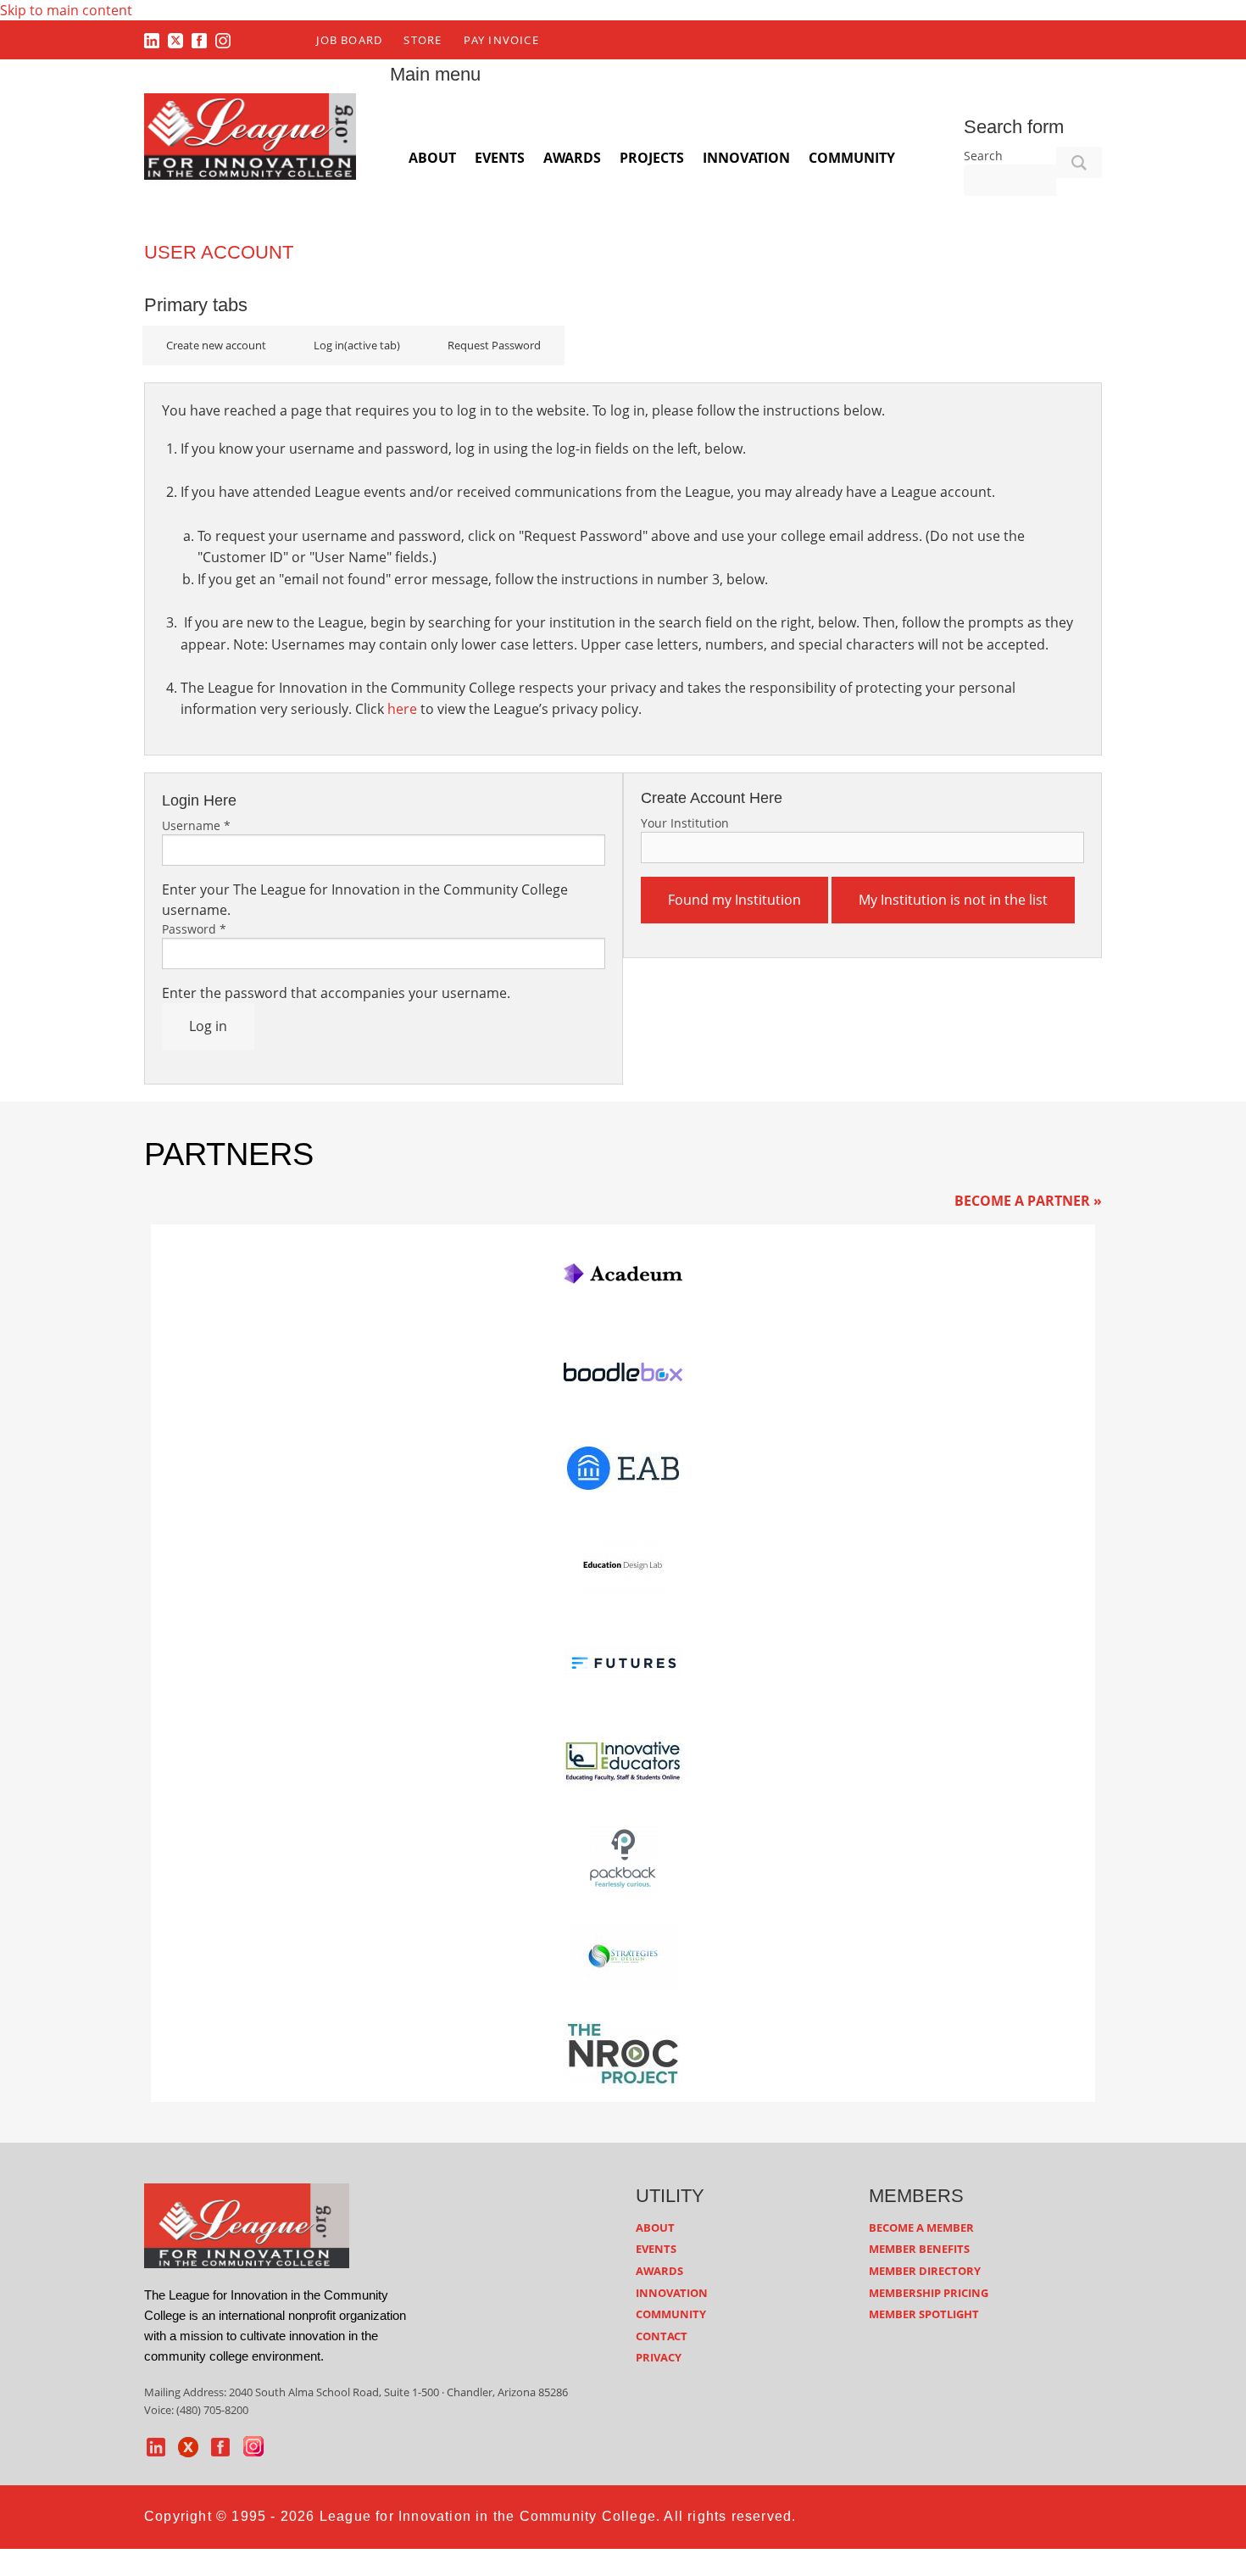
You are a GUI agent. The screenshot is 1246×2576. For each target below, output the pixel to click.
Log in (357, 345)
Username (196, 825)
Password (194, 929)
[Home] (250, 135)
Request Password (494, 345)
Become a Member (921, 2228)
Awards (572, 158)
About (432, 158)
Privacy (659, 2357)
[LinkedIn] (152, 40)
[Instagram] (223, 40)
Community (852, 158)
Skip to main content (66, 10)
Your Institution (685, 823)
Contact (662, 2336)
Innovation (746, 158)
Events (500, 158)
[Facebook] (199, 40)
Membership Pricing (929, 2293)
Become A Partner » (1028, 1201)
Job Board (349, 40)
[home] (247, 2224)
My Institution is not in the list (953, 900)
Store (423, 40)
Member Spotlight (924, 2314)
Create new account (216, 345)
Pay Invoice (501, 40)
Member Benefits (919, 2249)
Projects (652, 158)
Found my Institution (734, 900)
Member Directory (925, 2271)
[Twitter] (175, 40)
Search (983, 156)
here (402, 709)
